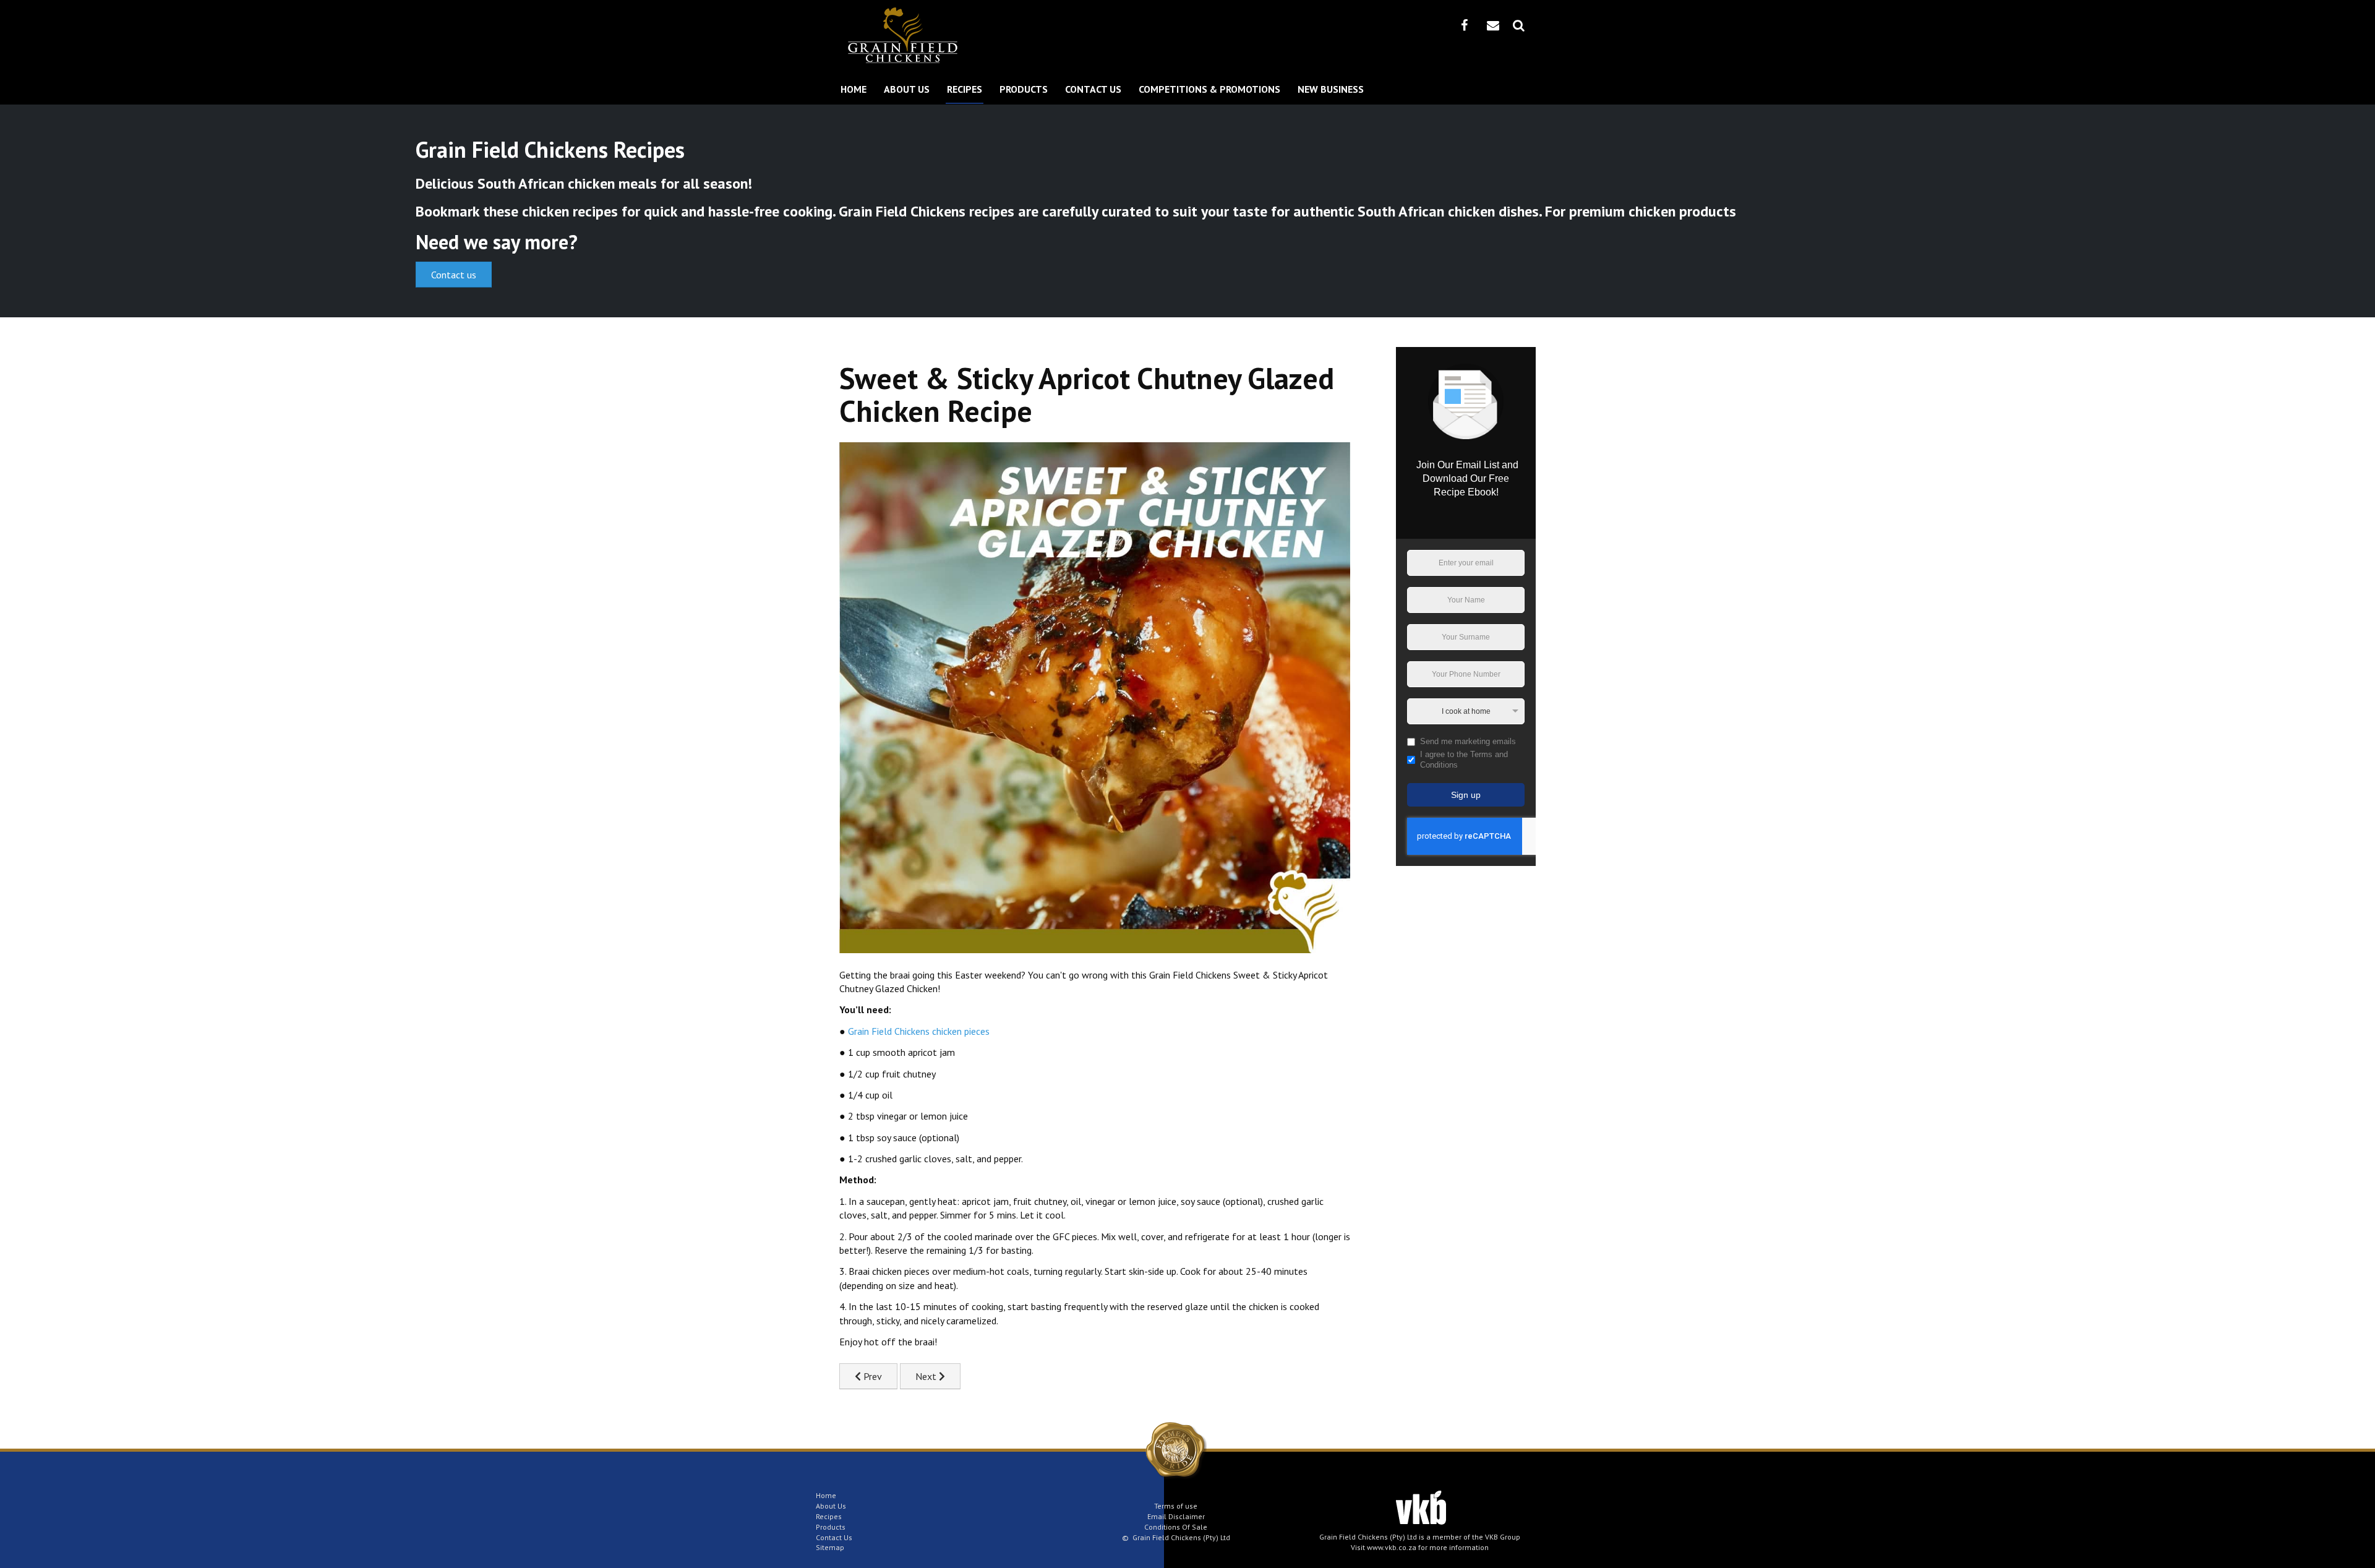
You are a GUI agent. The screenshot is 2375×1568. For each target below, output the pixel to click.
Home (854, 89)
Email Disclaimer (1176, 1516)
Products (1024, 89)
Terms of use (1176, 1506)
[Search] (1519, 25)
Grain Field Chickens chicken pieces (919, 1031)
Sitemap (830, 1547)
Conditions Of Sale (1176, 1527)
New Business (1331, 89)
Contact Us (1093, 89)
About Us (907, 89)
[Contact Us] (1493, 25)
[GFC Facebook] (1464, 25)
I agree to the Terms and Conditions (1464, 760)
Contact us (454, 275)
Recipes (965, 89)
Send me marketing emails (1468, 741)
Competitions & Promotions (1209, 89)
